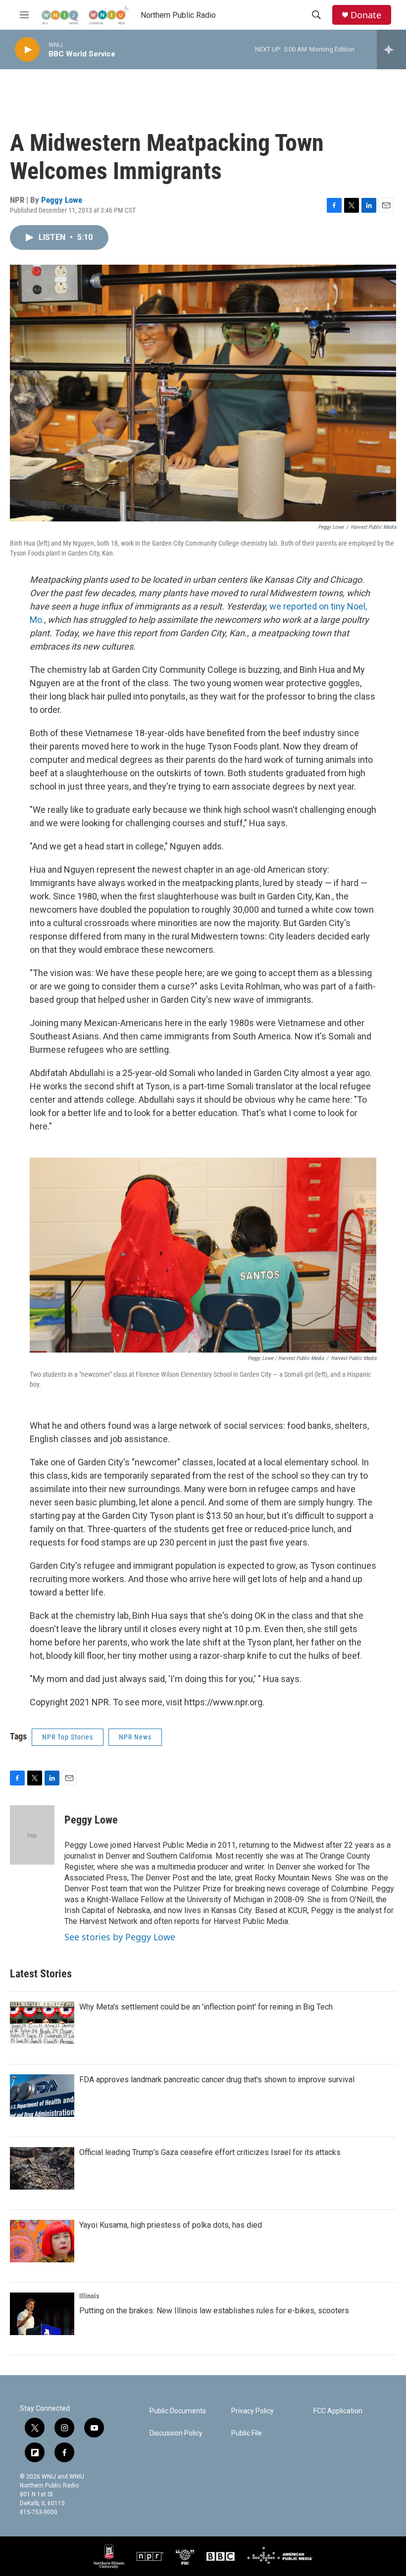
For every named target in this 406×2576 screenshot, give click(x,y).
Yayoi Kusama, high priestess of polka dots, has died (171, 2225)
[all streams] (391, 49)
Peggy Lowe (62, 200)
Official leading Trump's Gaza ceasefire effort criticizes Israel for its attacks (210, 2152)
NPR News (135, 1737)
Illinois (89, 2296)
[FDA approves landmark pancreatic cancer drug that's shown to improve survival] (42, 2096)
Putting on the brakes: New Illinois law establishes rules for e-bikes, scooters (214, 2311)
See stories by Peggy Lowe (120, 1937)
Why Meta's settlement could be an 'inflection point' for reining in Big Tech (206, 2007)
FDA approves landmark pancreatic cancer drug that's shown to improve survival (217, 2080)
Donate (366, 15)
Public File (247, 2433)
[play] (27, 50)
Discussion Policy (176, 2433)
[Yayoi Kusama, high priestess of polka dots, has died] (42, 2241)
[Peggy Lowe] (32, 1835)
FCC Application (338, 2411)
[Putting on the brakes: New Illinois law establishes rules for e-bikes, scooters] (42, 2314)
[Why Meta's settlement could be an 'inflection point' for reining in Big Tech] (42, 2023)
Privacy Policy (253, 2411)
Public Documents (178, 2411)
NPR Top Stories (68, 1737)
